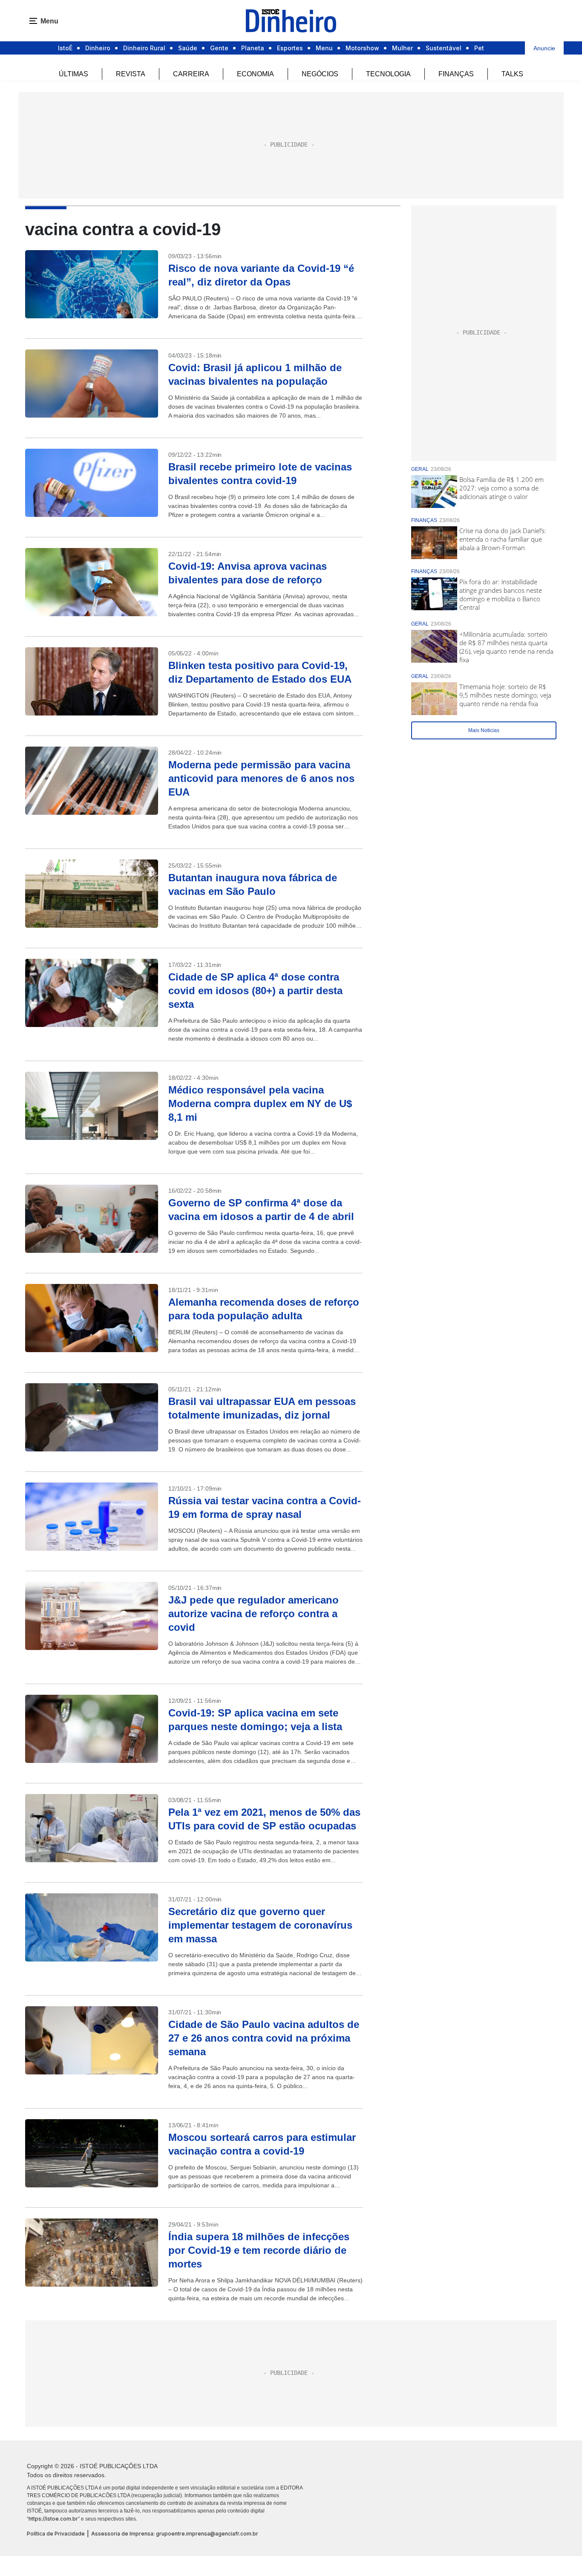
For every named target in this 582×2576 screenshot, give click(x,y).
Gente (219, 48)
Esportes (290, 48)
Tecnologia (388, 74)
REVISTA (131, 74)
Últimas (73, 74)
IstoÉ (65, 48)
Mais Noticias (484, 730)
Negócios (320, 74)
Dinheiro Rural (144, 48)
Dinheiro (98, 48)
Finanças (456, 74)
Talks (512, 74)
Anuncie (544, 48)
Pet (479, 48)
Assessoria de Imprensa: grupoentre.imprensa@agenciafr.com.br (175, 2534)
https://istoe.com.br (53, 2519)
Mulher (402, 48)
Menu (324, 48)
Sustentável (444, 48)
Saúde (188, 48)
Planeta (253, 48)
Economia (255, 74)
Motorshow (362, 48)
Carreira (191, 74)
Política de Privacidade (56, 2534)
